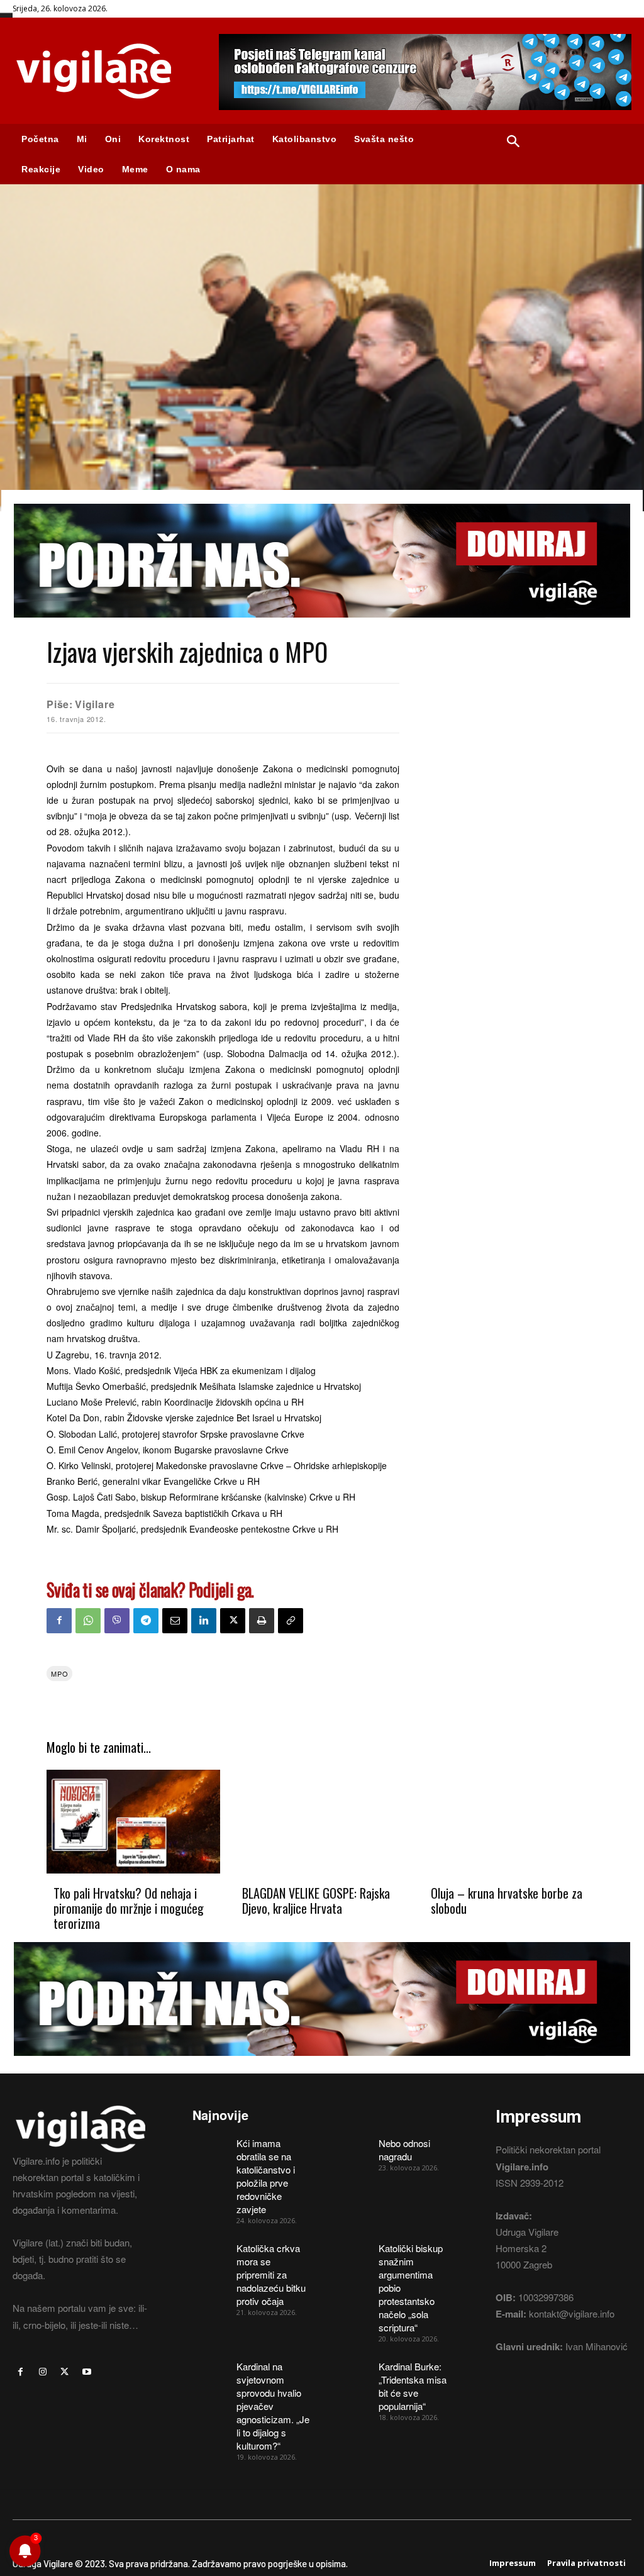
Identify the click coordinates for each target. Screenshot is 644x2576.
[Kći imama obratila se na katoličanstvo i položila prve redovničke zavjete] (210, 2149)
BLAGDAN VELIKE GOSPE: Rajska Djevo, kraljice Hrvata (316, 1901)
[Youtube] (87, 2372)
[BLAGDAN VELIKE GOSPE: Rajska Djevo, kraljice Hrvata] (322, 1822)
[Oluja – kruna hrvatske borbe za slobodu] (511, 1822)
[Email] (175, 1621)
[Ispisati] (262, 1621)
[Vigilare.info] (103, 71)
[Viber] (117, 1621)
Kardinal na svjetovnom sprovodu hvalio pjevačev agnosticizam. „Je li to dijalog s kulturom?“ (273, 2406)
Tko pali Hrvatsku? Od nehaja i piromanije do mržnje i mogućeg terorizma (129, 1908)
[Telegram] (146, 1621)
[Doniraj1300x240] (322, 627)
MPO (59, 1674)
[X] (233, 1621)
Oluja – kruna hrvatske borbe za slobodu (507, 1901)
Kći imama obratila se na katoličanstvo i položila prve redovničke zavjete (266, 2176)
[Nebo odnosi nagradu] (352, 2149)
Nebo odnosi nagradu (404, 2150)
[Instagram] (42, 2372)
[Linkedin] (204, 1621)
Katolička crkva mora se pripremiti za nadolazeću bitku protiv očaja (271, 2274)
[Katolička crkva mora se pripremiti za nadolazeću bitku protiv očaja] (210, 2254)
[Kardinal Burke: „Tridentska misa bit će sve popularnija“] (352, 2372)
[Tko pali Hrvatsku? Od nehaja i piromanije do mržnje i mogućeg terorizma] (133, 1822)
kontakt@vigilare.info (572, 2313)
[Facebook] (59, 1621)
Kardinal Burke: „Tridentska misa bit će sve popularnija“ (413, 2386)
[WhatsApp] (88, 1621)
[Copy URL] (291, 1621)
